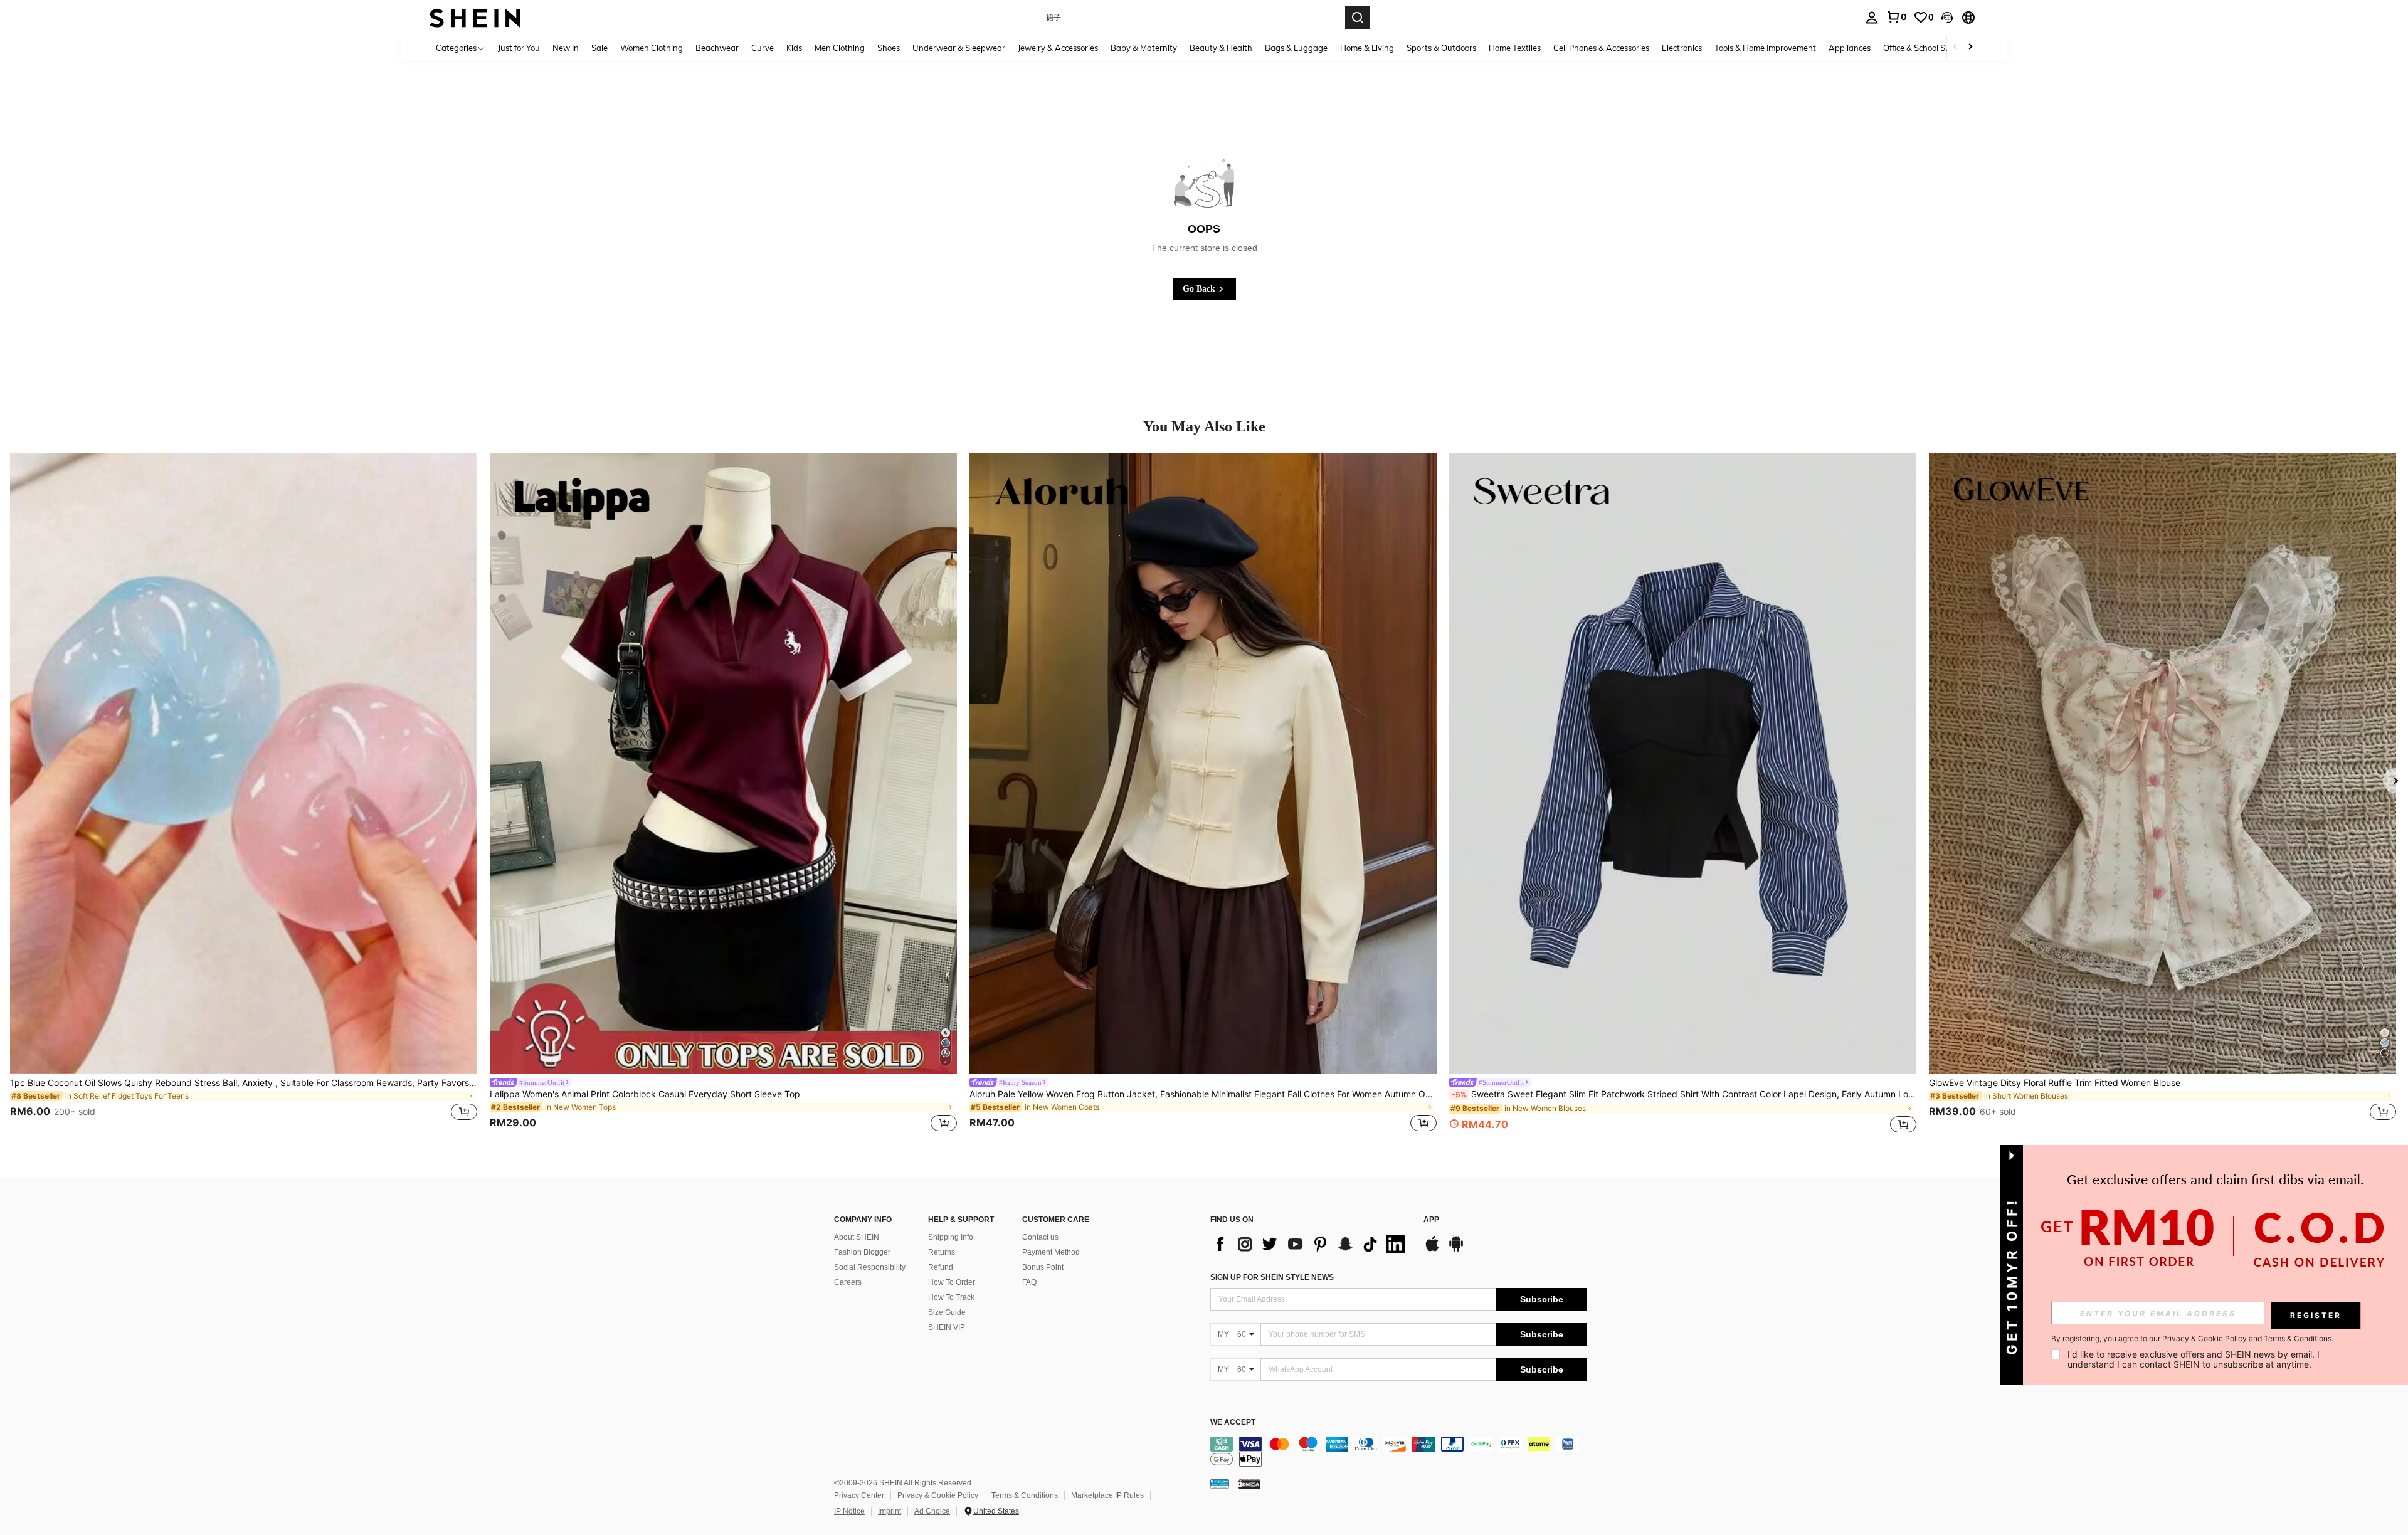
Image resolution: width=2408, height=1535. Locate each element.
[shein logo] (475, 17)
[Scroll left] (1955, 47)
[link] (1896, 17)
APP (1431, 1220)
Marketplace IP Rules (1107, 1495)
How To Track (951, 1297)
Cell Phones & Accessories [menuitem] (1601, 48)
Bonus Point (1043, 1267)
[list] (1311, 1244)
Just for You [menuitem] (519, 48)
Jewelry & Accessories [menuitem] (1058, 48)
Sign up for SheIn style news (1272, 1277)
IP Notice (849, 1511)
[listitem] (244, 794)
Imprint (890, 1511)
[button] (1947, 18)
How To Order (952, 1282)
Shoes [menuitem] (889, 48)
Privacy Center (859, 1495)
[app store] (1432, 1250)
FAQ (1029, 1282)
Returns (942, 1252)
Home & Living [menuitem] (1367, 48)
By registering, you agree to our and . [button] (2192, 1339)
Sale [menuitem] (599, 48)
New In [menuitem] (566, 48)
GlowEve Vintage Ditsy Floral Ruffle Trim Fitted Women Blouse (2055, 1083)
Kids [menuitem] (794, 48)
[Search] (1358, 18)
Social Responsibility (870, 1267)
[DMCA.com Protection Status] (1249, 1484)
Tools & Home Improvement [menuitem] (1765, 48)
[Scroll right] (1970, 47)
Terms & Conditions (1025, 1495)
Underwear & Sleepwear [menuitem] (959, 48)
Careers (848, 1282)
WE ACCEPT (1233, 1422)
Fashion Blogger (862, 1252)
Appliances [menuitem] (1850, 48)
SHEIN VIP (947, 1327)
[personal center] (1872, 18)
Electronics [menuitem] (1682, 48)
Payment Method (1051, 1252)
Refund (941, 1267)
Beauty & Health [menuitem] (1221, 48)
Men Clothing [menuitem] (840, 48)
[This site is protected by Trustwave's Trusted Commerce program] (1220, 1484)
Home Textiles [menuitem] (1515, 48)
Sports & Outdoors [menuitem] (1441, 48)
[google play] (1456, 1250)
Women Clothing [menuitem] (652, 48)
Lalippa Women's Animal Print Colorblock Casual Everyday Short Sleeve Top (645, 1094)
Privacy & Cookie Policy (938, 1495)
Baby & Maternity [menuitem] (1144, 48)
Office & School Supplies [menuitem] (1928, 48)
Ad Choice (932, 1511)
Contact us (1040, 1237)
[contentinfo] (1398, 1452)
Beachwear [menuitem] (717, 48)
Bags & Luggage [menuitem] (1296, 48)
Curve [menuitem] (763, 48)
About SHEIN (857, 1237)
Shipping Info (951, 1237)
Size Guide (947, 1312)
